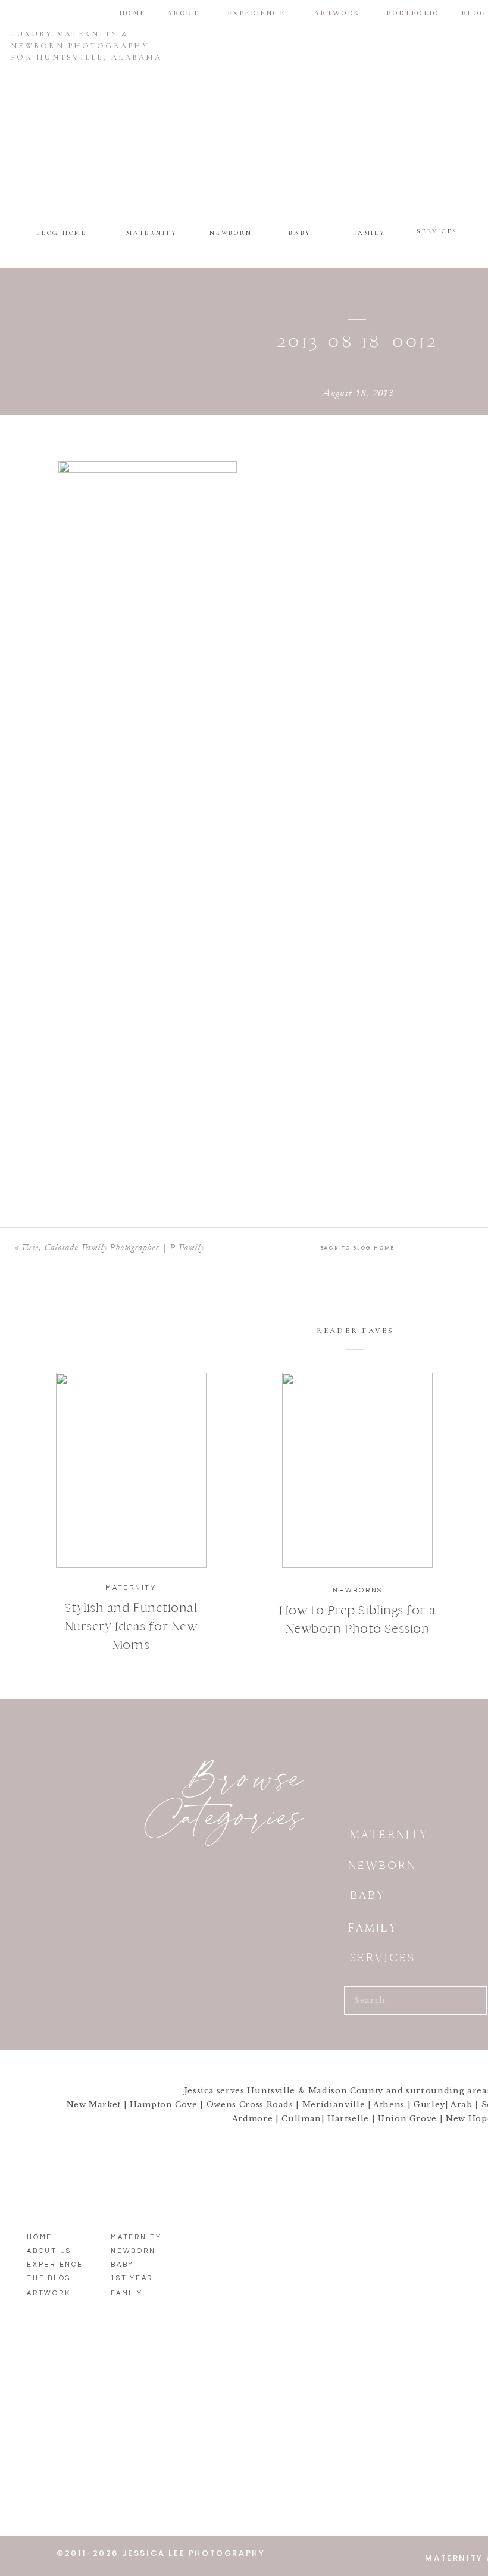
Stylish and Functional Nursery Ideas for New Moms (131, 1626)
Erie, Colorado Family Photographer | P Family (113, 1247)
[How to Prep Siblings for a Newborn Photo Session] (357, 1470)
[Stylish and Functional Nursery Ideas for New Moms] (131, 1470)
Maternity (131, 1588)
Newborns (358, 1590)
